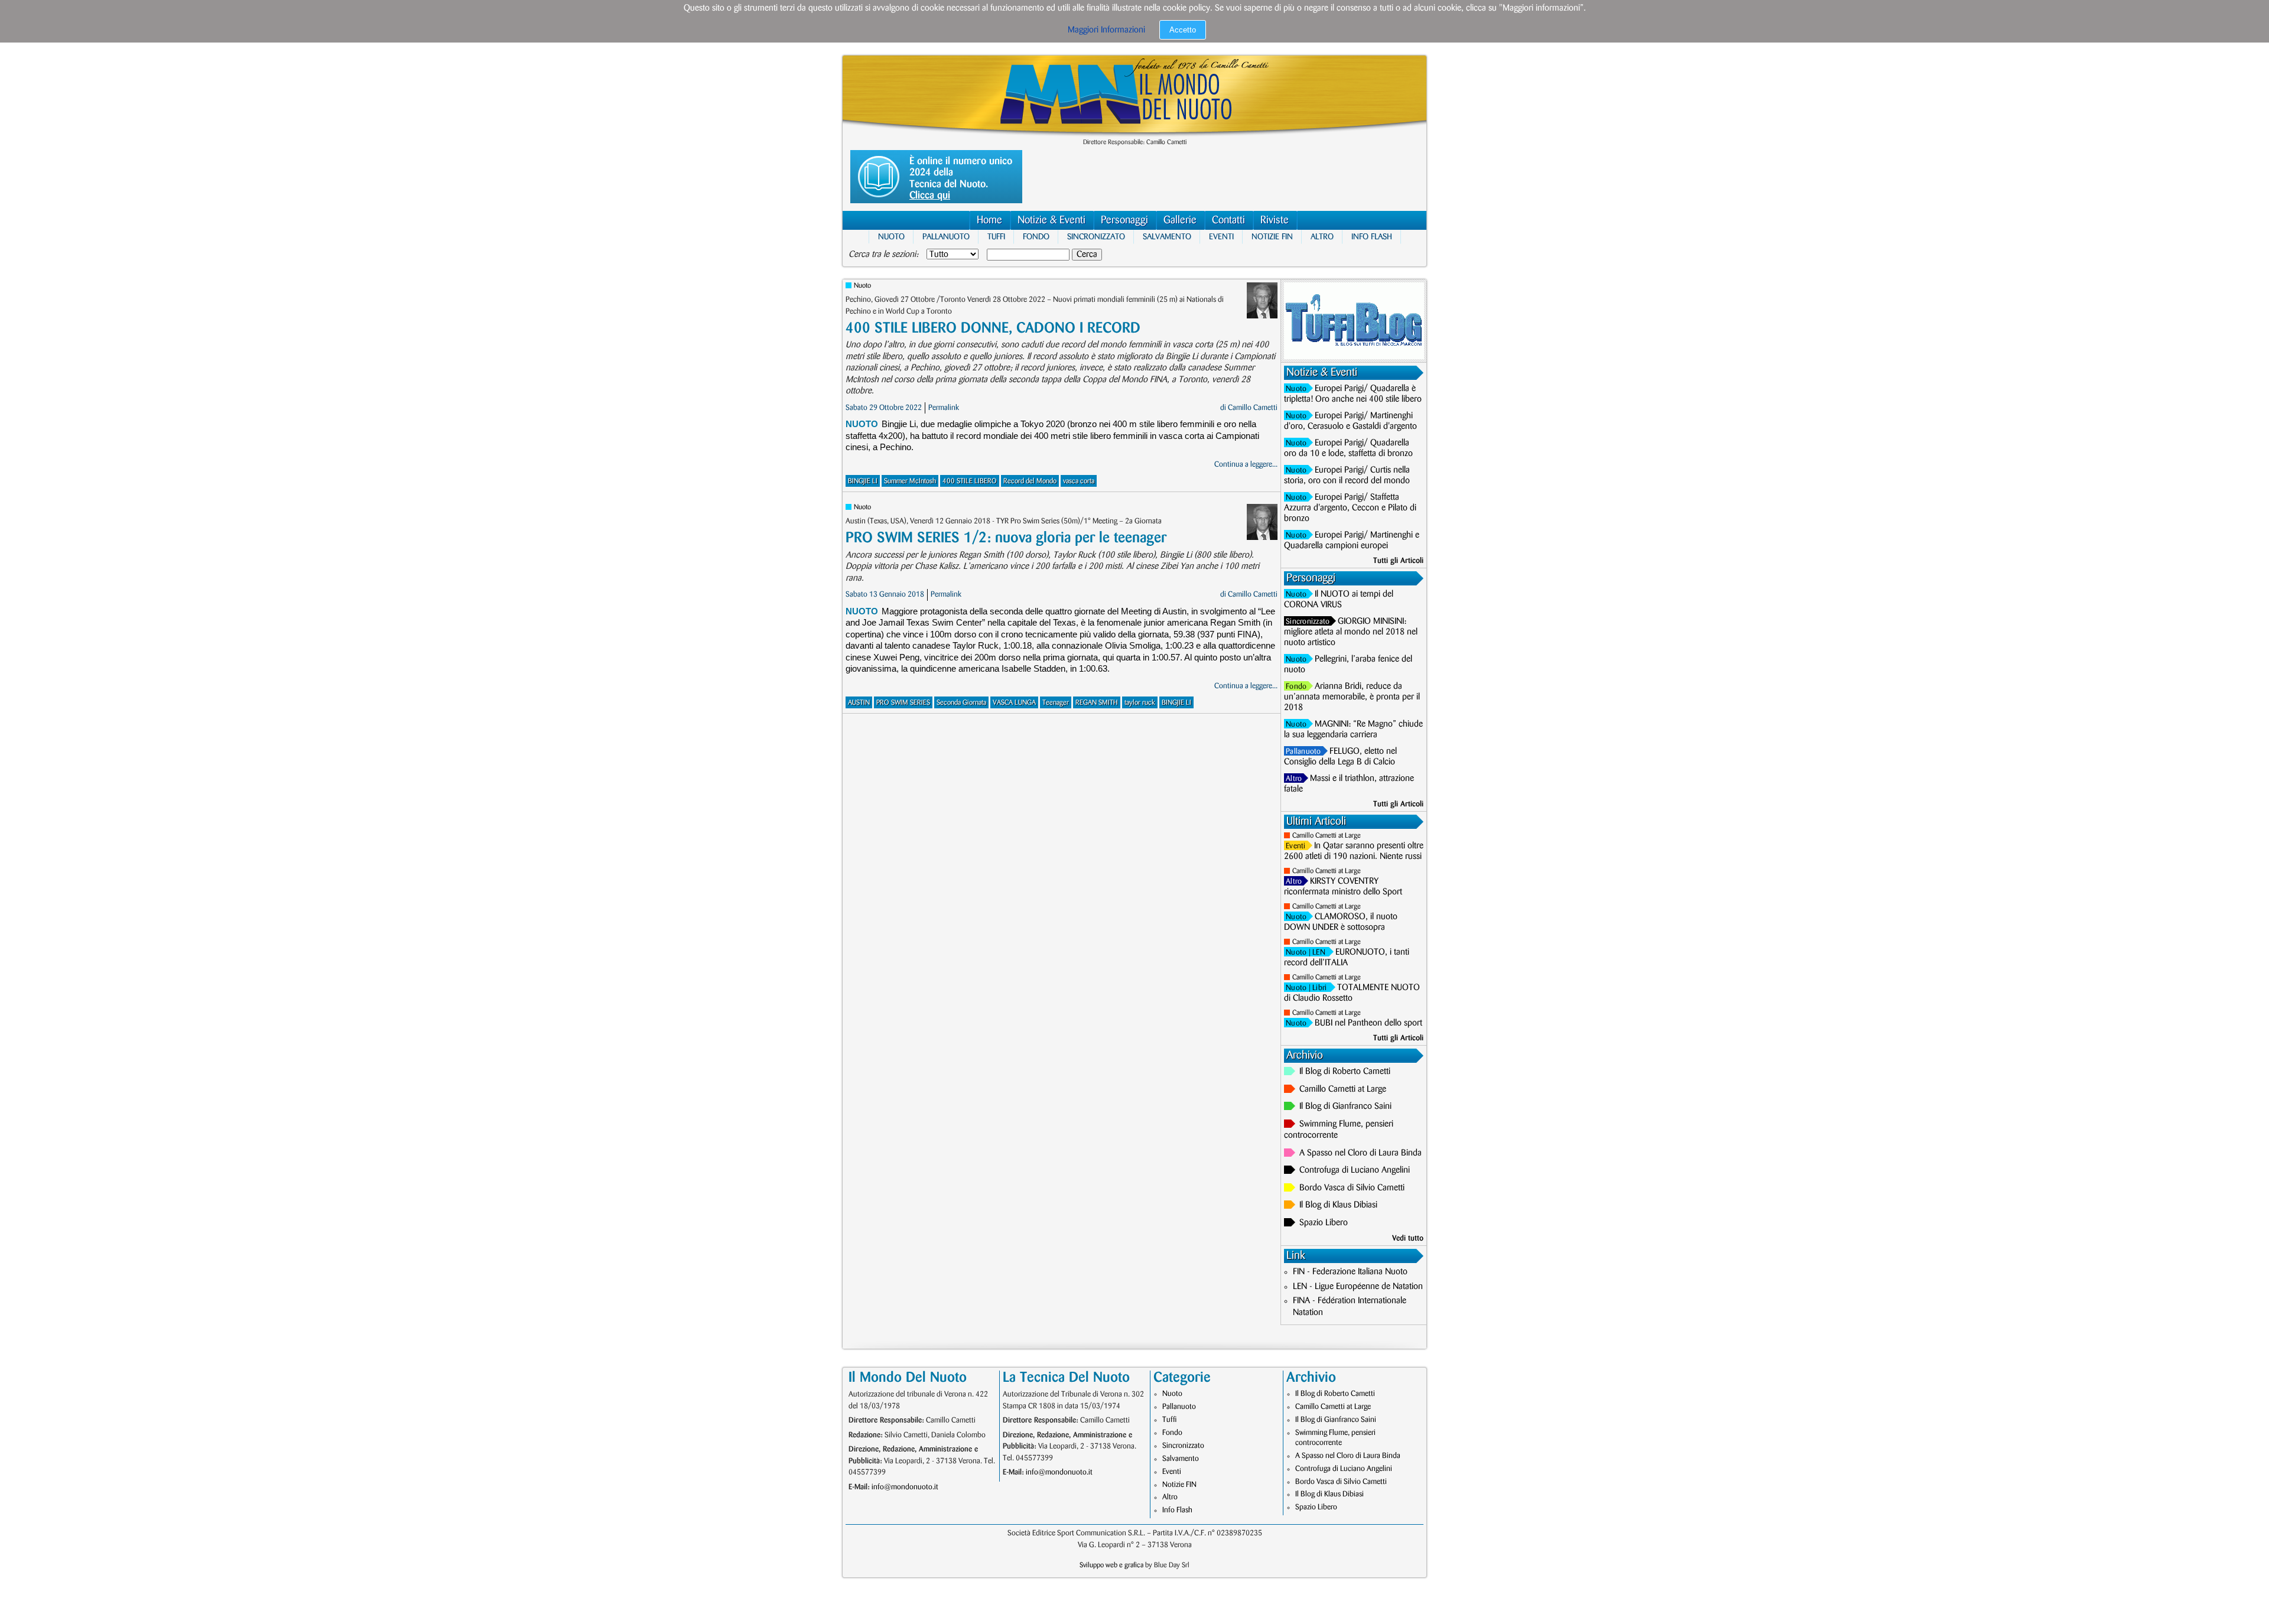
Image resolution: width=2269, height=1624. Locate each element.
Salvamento (1167, 237)
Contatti (1228, 220)
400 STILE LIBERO (970, 481)
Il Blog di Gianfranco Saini (1345, 1106)
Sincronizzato (1096, 237)
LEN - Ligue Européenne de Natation (1358, 1287)
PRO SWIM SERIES (903, 703)
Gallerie (1180, 220)
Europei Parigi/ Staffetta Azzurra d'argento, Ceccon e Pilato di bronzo (1350, 508)
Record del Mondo (1030, 481)
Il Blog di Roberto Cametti (1345, 1072)
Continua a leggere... (1246, 464)
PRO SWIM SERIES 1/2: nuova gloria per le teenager (1006, 538)
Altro (1322, 237)
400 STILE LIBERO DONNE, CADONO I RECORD (993, 328)
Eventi (1221, 237)
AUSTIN (859, 703)
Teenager (1056, 703)
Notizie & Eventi (1051, 220)
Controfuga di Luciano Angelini (1355, 1170)
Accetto (1183, 30)
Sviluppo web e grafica (1111, 1565)
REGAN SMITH (1097, 703)
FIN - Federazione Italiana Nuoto (1350, 1272)
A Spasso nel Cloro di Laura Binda (1361, 1153)
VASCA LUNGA (1014, 703)
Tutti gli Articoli (1398, 561)
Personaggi (1124, 220)
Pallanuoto (946, 237)
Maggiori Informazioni (1106, 30)
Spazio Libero (1324, 1223)
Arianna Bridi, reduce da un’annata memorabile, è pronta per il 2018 (1352, 697)
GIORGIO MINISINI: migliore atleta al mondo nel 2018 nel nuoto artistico (1351, 632)
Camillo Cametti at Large (1327, 836)
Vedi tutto (1408, 1238)
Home (989, 220)
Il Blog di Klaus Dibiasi (1338, 1205)
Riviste (1275, 220)
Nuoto (891, 237)
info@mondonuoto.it (905, 1487)
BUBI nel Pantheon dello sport (1368, 1023)
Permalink (944, 408)
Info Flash (1372, 237)
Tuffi (996, 237)
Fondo (1036, 237)
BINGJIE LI (863, 481)
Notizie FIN (1272, 237)
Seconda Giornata (961, 703)
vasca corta (1079, 481)
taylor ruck (1140, 703)
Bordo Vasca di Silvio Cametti (1352, 1188)
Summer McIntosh (910, 481)
